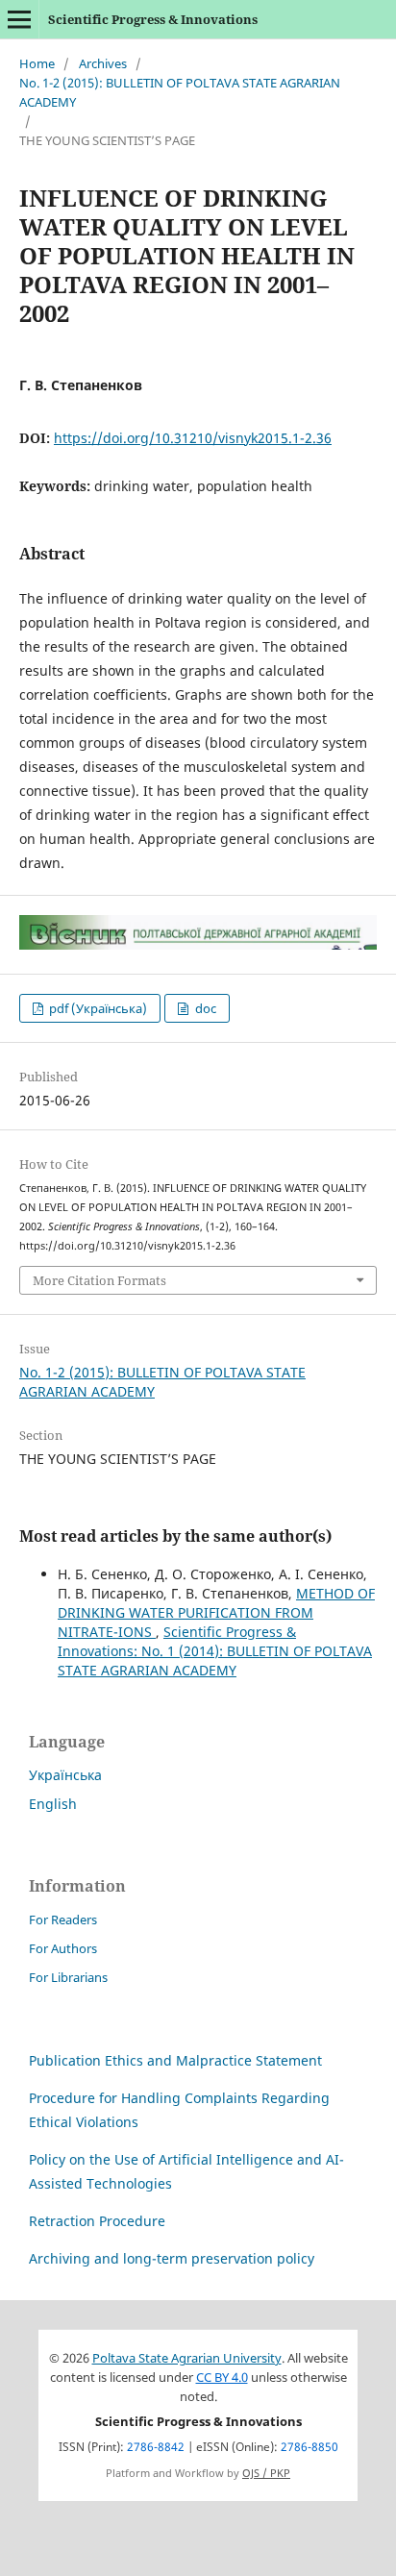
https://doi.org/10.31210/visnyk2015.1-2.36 (193, 438)
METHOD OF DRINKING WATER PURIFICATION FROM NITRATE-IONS (216, 1612)
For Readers (63, 1920)
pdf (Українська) (97, 1008)
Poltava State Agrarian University (187, 2358)
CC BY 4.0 (222, 2378)
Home (37, 63)
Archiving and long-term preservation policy (172, 2258)
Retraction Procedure (97, 2221)
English (53, 1804)
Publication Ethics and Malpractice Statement (175, 2060)
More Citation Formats (99, 1280)
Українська (65, 1775)
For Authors (63, 1948)
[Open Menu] (19, 19)
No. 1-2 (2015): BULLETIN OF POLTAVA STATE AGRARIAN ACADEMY (180, 92)
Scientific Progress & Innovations (153, 19)
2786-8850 (309, 2447)
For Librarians (68, 1977)
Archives (103, 63)
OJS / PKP (266, 2473)
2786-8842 (156, 2447)
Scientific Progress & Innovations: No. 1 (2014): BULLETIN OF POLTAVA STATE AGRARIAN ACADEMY (215, 1651)
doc (204, 1008)
